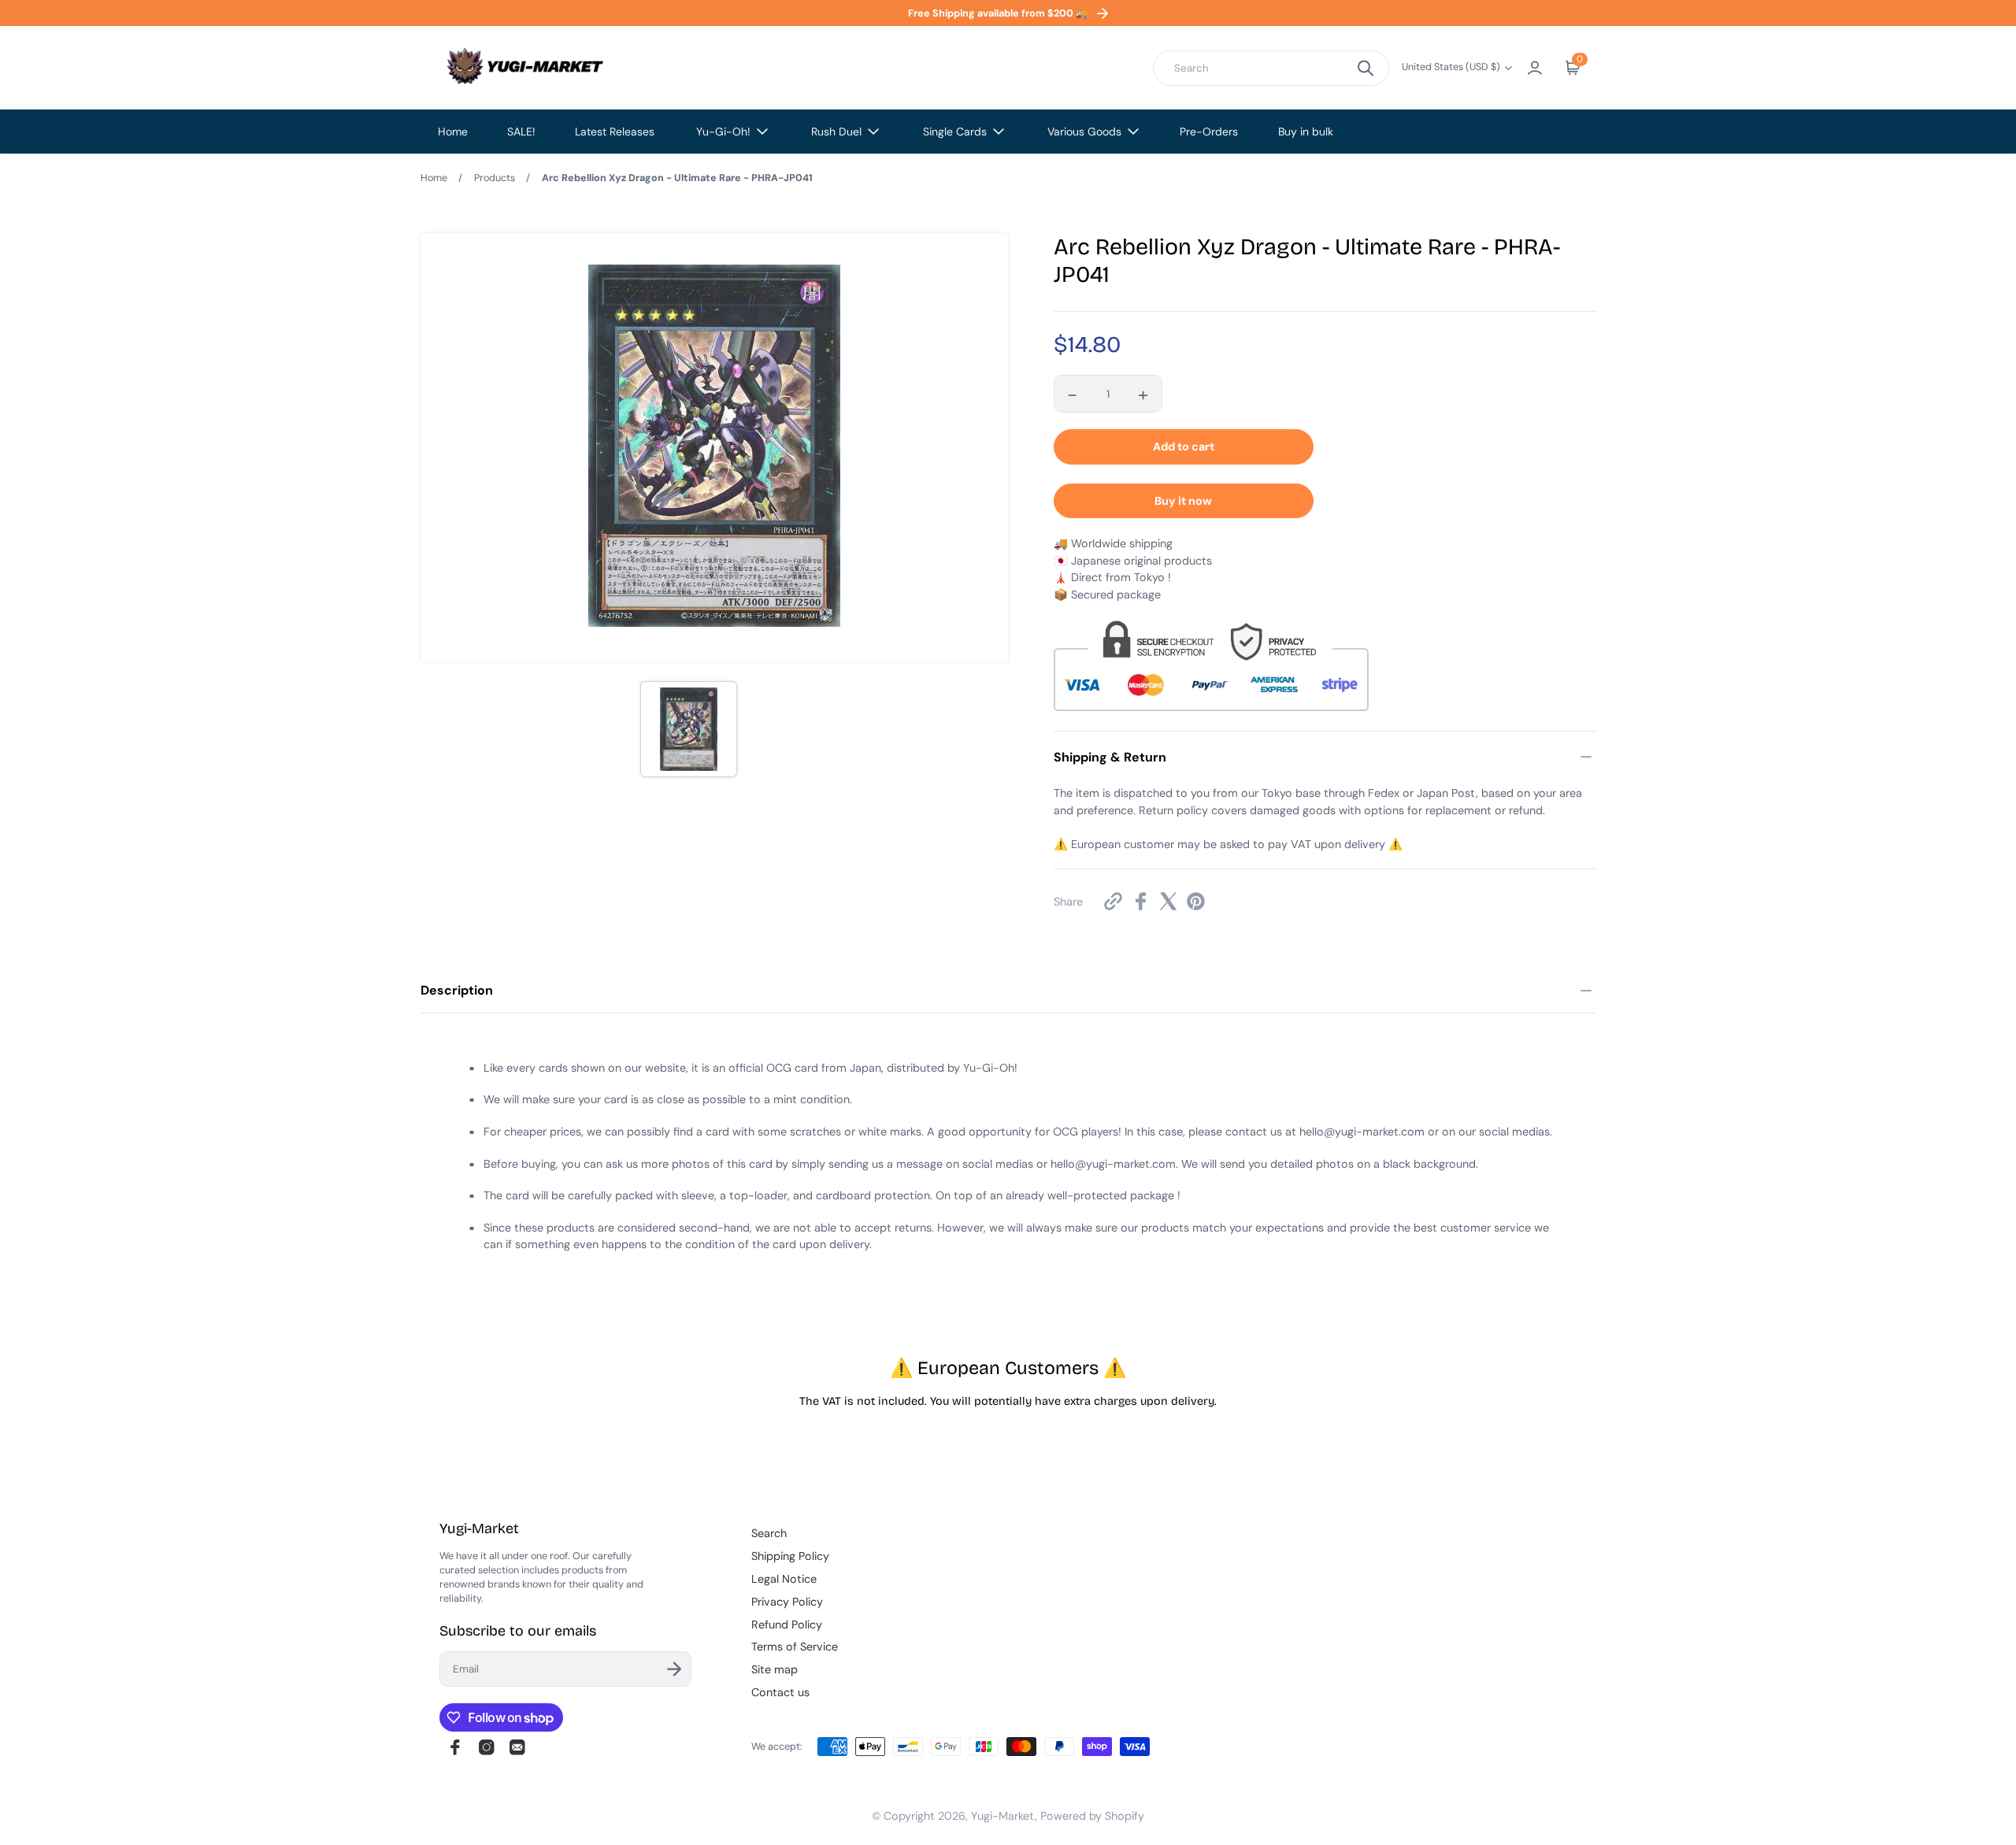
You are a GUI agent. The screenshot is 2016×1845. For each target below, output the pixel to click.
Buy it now (1183, 501)
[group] (688, 729)
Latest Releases (615, 132)
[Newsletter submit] (674, 1669)
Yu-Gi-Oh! (723, 132)
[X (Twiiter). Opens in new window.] (1168, 901)
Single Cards (955, 132)
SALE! (521, 132)
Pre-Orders (1209, 132)
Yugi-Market (1003, 1816)
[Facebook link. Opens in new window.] (455, 1747)
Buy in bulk (1306, 132)
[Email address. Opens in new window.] (517, 1747)
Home (453, 132)
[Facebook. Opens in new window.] (1141, 901)
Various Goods (1084, 132)
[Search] (1366, 68)
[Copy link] (1113, 901)
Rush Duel (836, 132)
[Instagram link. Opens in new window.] (487, 1747)
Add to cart (1184, 446)
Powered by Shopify (1092, 1816)
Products (495, 178)
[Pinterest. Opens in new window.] (1196, 901)
